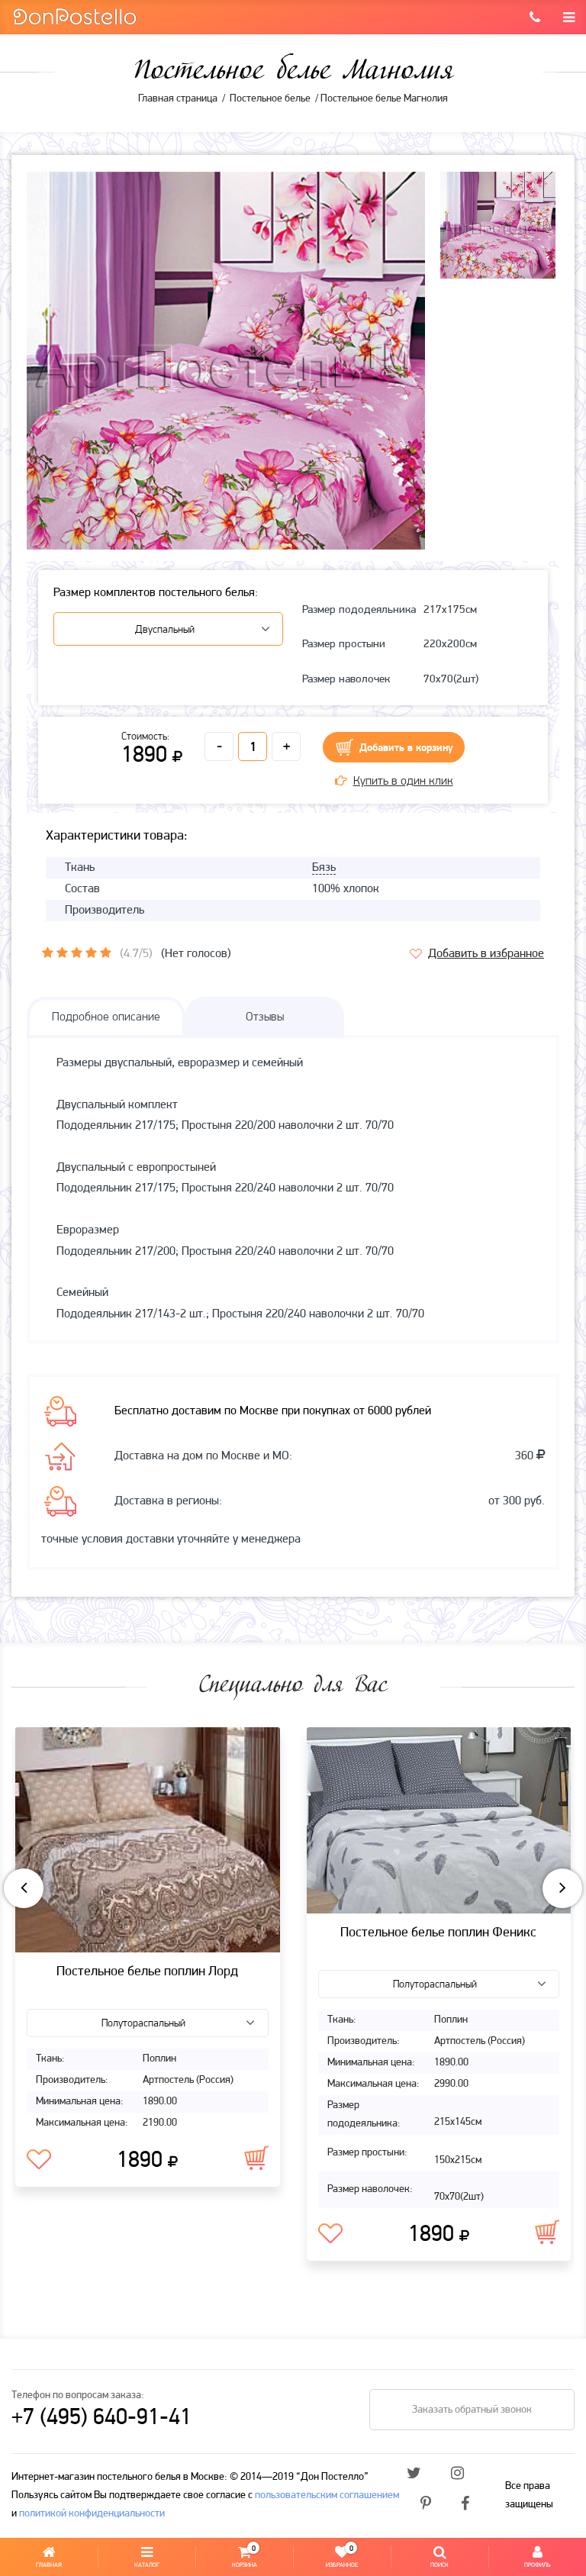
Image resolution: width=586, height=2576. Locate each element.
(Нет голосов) (196, 954)
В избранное (39, 2160)
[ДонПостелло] (74, 16)
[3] (77, 953)
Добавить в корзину (406, 748)
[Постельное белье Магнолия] (226, 371)
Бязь (324, 868)
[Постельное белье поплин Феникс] (439, 1820)
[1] (48, 953)
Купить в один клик (403, 782)
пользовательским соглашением (327, 2495)
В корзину (256, 2158)
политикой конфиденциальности (92, 2514)
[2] (62, 953)
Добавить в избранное (486, 954)
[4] (91, 953)
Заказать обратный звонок (472, 2410)
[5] (106, 953)
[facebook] (465, 2505)
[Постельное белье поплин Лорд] (148, 1840)
